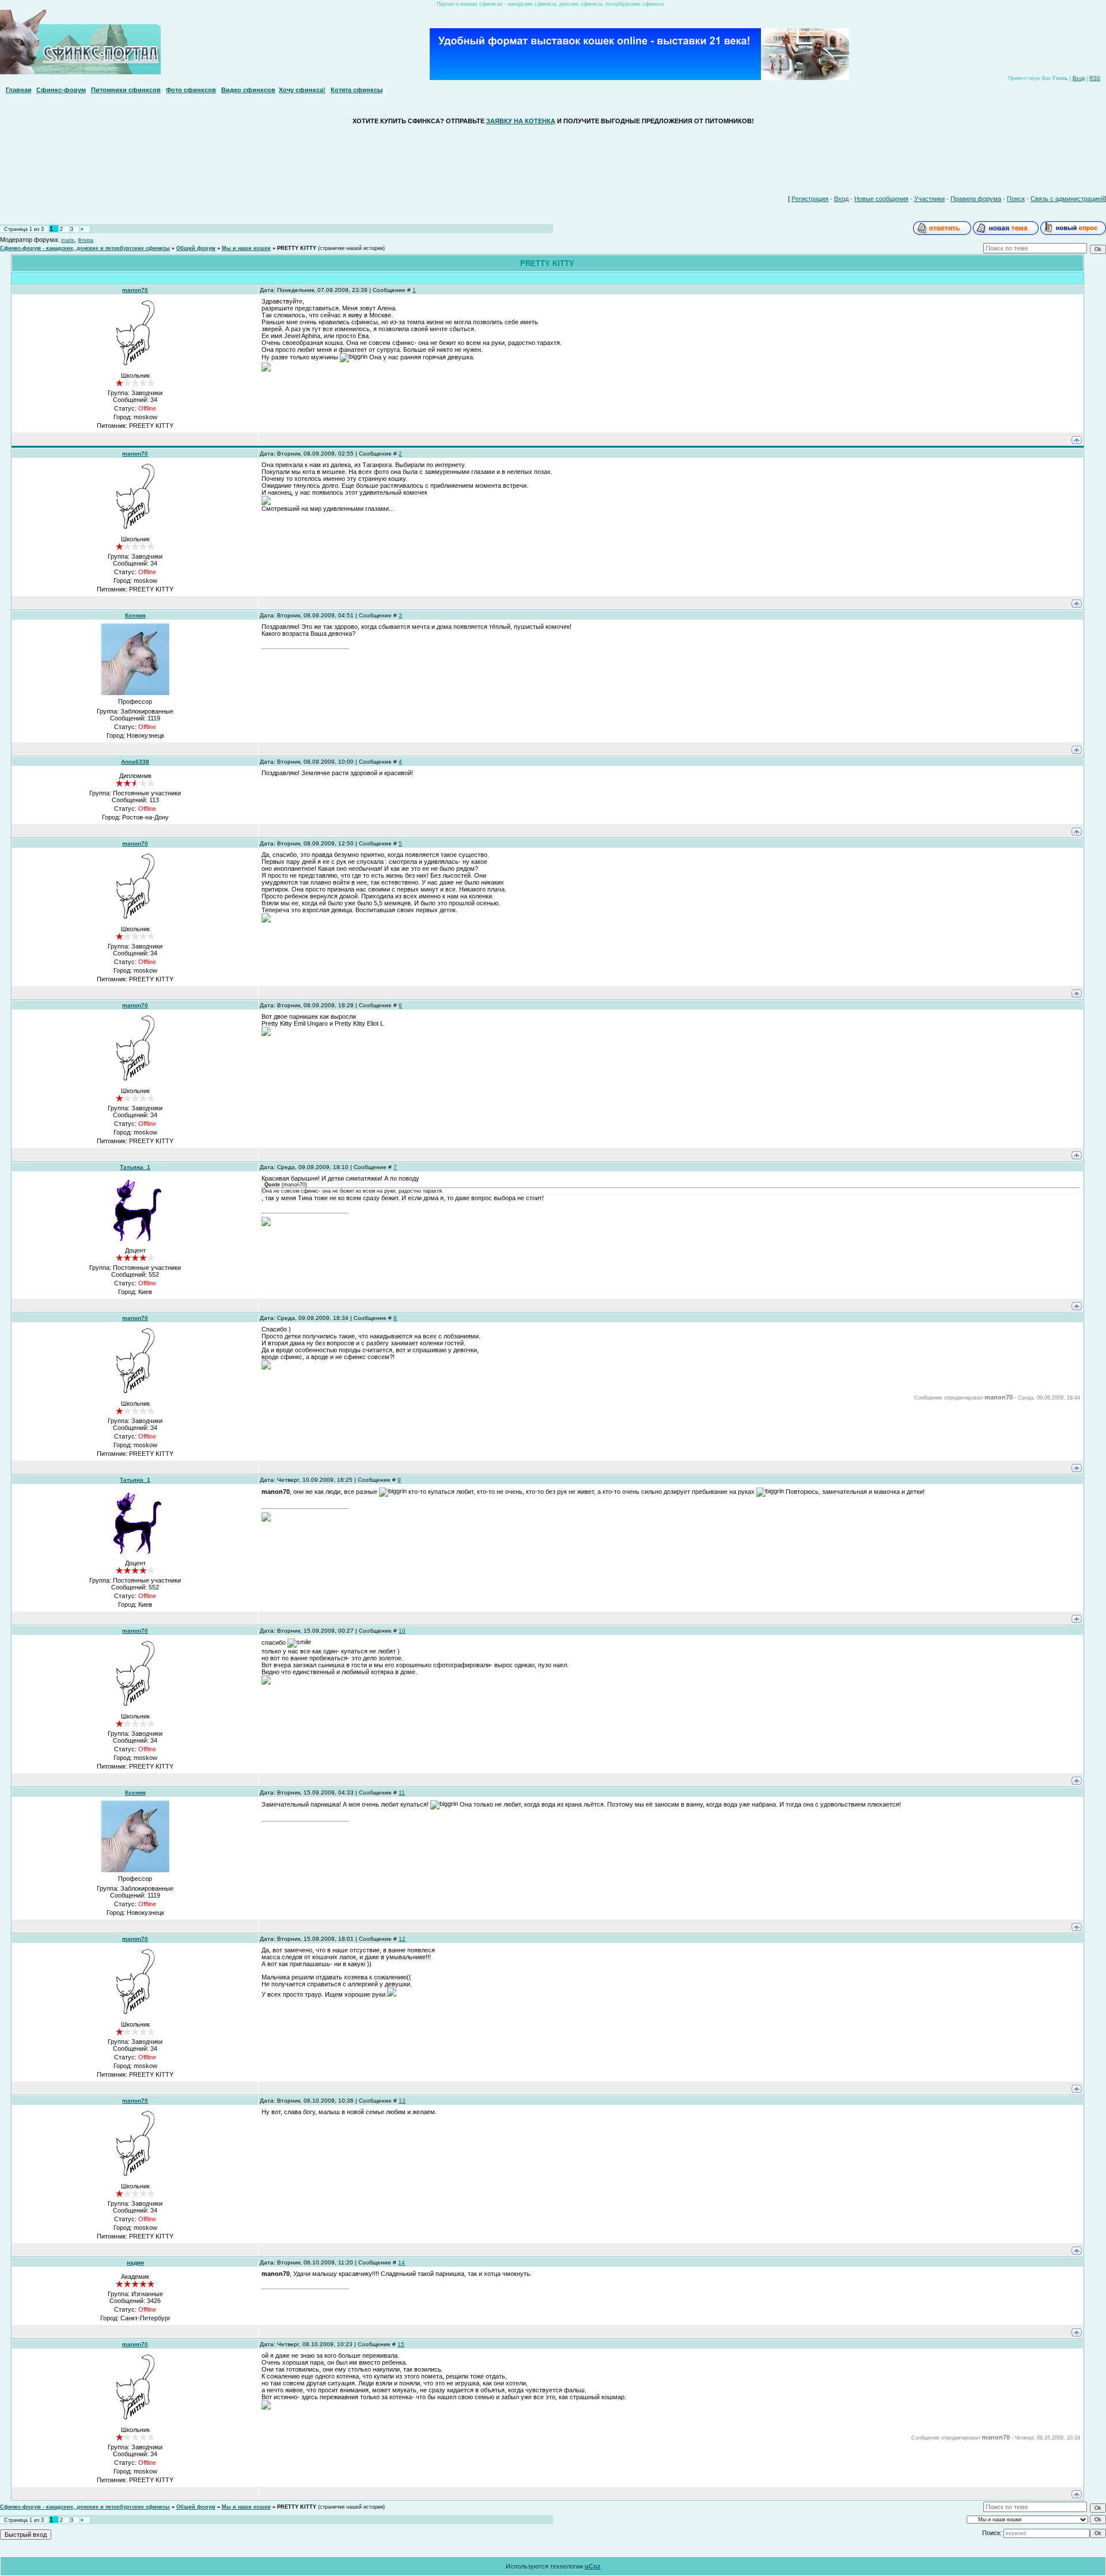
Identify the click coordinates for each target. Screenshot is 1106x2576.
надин (135, 2262)
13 (402, 2101)
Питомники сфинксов (126, 90)
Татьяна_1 (135, 1167)
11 (402, 1792)
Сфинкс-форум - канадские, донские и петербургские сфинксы (85, 248)
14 (402, 2262)
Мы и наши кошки (246, 248)
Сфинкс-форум (61, 90)
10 (402, 1631)
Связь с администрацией (1067, 199)
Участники (929, 199)
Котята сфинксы (357, 90)
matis (68, 240)
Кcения (135, 615)
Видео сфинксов (248, 90)
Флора (86, 240)
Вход (1079, 78)
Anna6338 (135, 762)
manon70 (135, 290)
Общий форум (196, 248)
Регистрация (810, 199)
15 (401, 2344)
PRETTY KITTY (297, 248)
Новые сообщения (881, 199)
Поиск (1016, 199)
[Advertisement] (553, 157)
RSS (1095, 78)
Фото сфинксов (191, 90)
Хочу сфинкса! (302, 90)
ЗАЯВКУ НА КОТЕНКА (521, 121)
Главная (18, 90)
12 (402, 1939)
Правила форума (976, 199)
